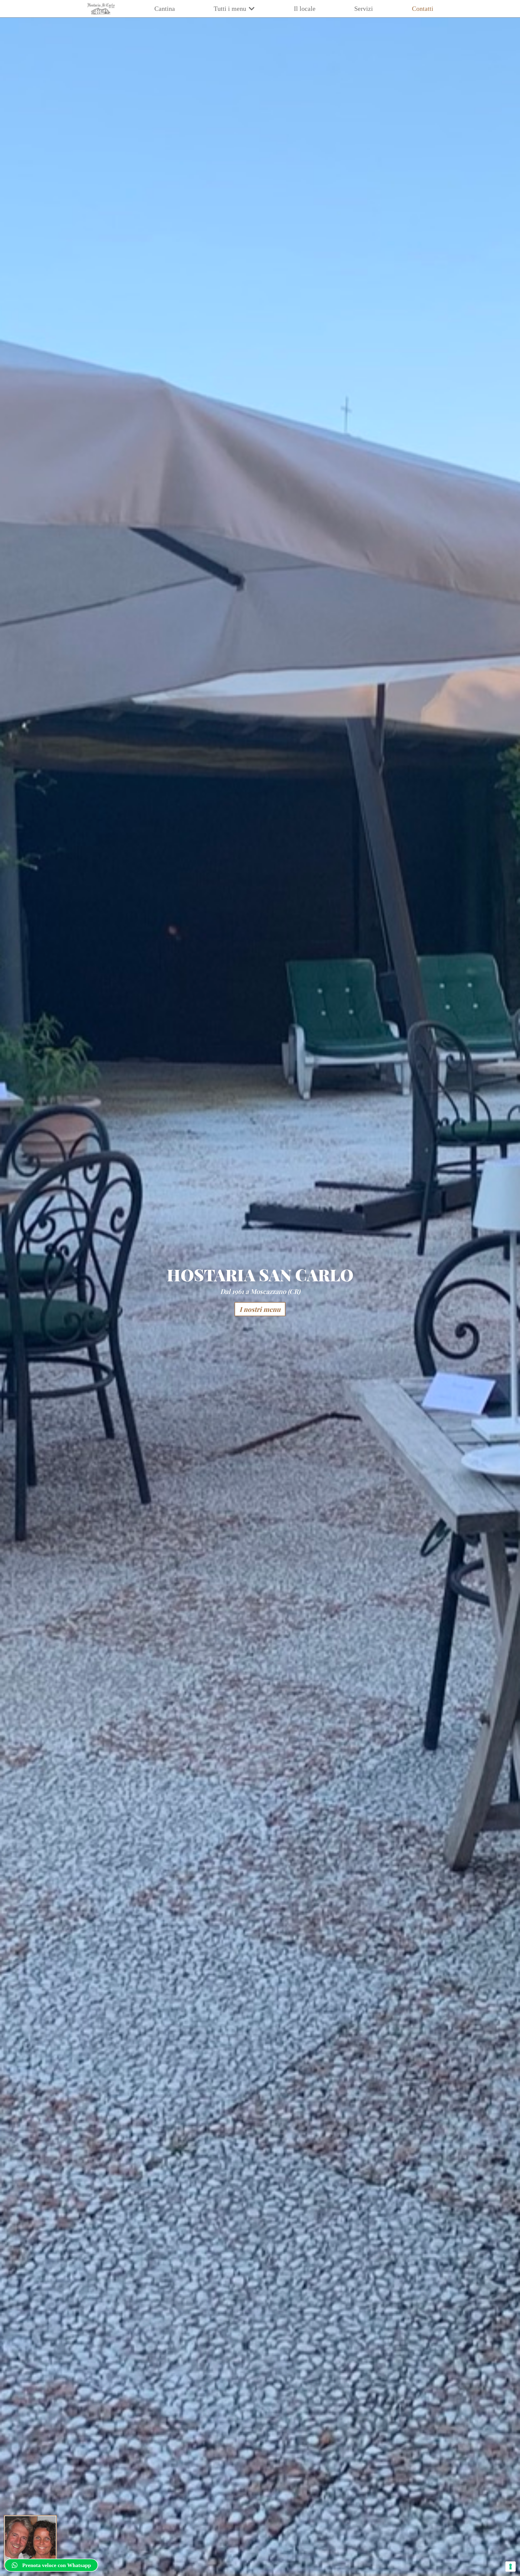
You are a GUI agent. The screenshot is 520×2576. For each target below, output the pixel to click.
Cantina (165, 9)
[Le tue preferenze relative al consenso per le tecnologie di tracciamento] (511, 2567)
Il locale (305, 9)
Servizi (364, 9)
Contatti (423, 9)
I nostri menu (260, 1309)
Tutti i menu (230, 9)
